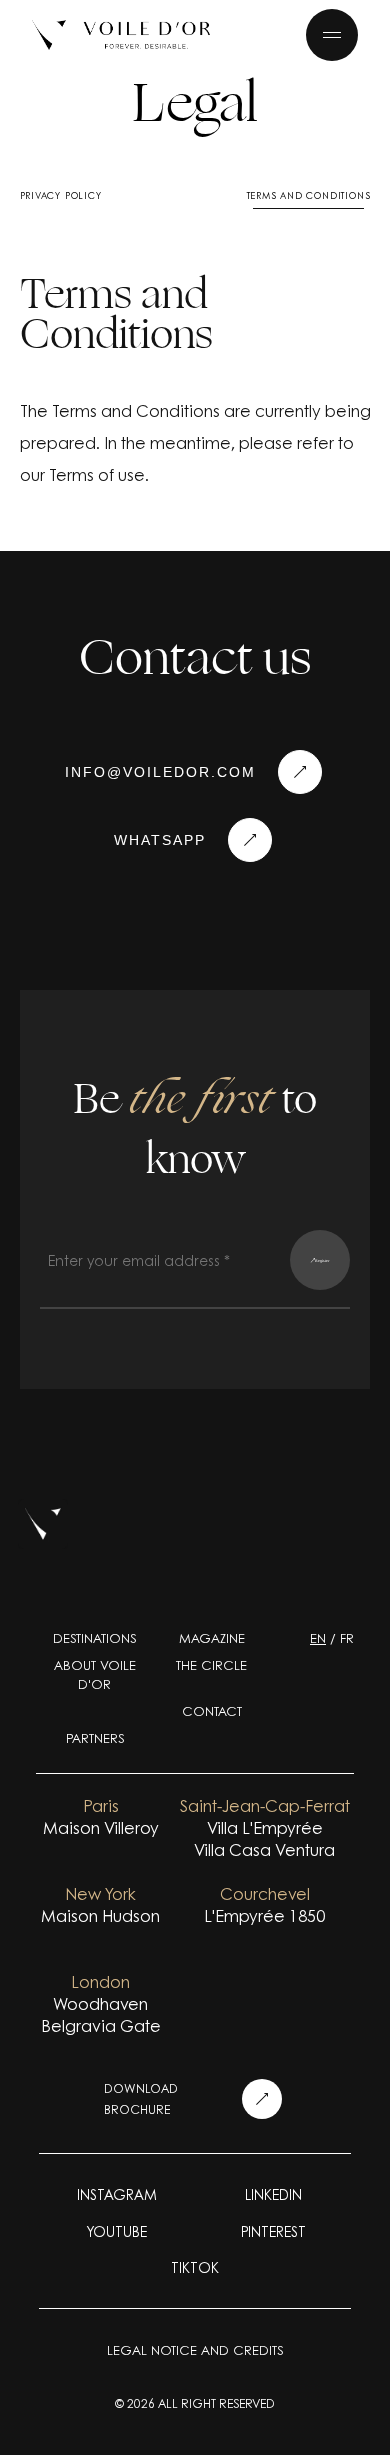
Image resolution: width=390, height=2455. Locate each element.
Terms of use (97, 474)
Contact (212, 1711)
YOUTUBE (117, 2231)
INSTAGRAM (117, 2194)
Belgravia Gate (101, 2026)
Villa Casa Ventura (264, 1850)
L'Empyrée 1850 (264, 1916)
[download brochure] (262, 2099)
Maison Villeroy (101, 1828)
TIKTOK (195, 2267)
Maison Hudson (100, 1916)
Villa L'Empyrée (265, 1828)
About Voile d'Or (95, 1674)
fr (347, 1638)
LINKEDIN (273, 2194)
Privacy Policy (61, 195)
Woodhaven (100, 2004)
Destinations (94, 1638)
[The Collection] (121, 35)
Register (322, 1260)
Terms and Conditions (309, 195)
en (318, 1638)
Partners (95, 1738)
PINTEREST (273, 2231)
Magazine (212, 1638)
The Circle (211, 1665)
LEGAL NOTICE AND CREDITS (195, 2350)
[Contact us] (250, 840)
